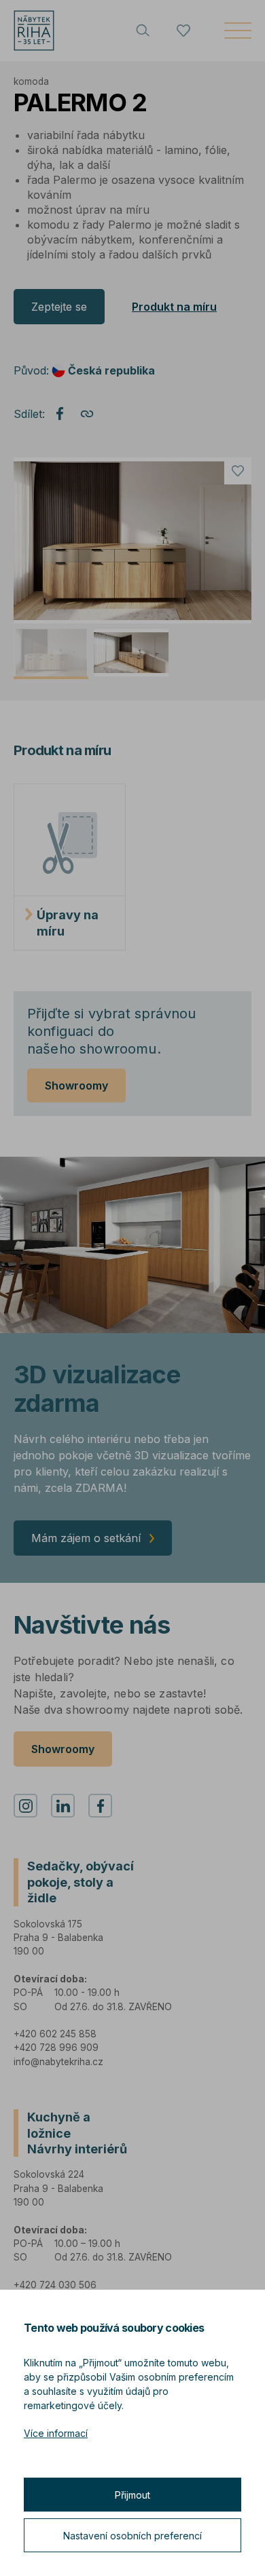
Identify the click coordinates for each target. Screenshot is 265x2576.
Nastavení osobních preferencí (132, 2536)
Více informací (56, 2433)
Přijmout (132, 2495)
